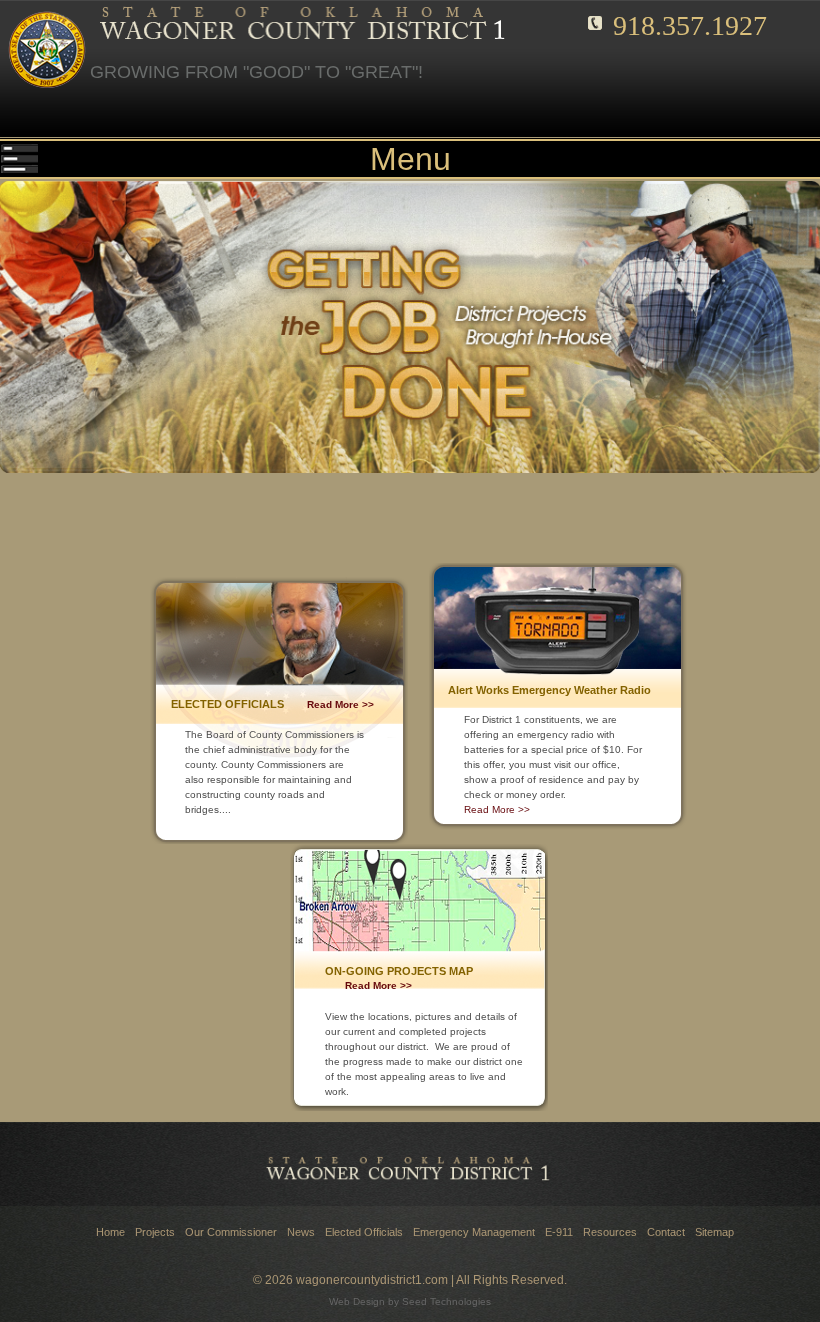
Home (110, 1232)
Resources (610, 1232)
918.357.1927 (690, 25)
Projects (155, 1232)
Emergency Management (474, 1232)
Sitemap (714, 1232)
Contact (666, 1232)
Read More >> (340, 704)
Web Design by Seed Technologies (410, 1301)
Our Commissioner (231, 1232)
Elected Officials (364, 1232)
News (301, 1232)
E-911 (559, 1232)
